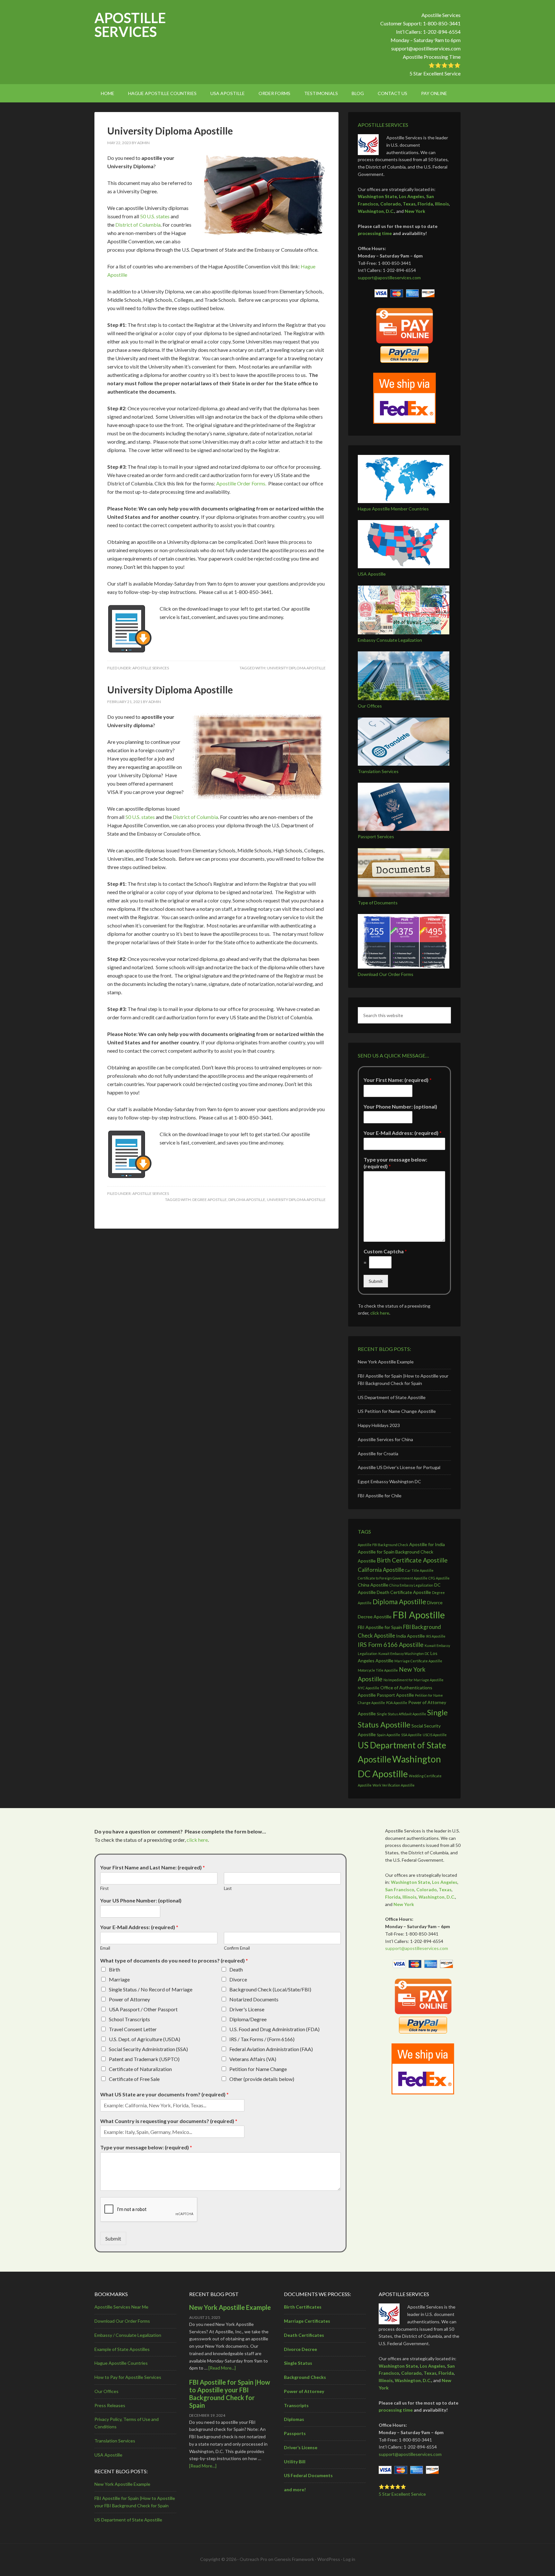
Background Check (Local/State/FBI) (270, 1989)
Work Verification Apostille (394, 1785)
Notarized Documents (254, 1999)
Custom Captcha (385, 1251)
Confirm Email (237, 1948)
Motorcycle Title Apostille (378, 1670)
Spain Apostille (388, 1735)
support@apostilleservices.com (426, 48)
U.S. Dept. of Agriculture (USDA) (145, 2039)
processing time (375, 233)
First (104, 1888)
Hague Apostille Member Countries (393, 509)
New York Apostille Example (386, 1362)
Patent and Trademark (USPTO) (144, 2059)
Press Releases (110, 2405)
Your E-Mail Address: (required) (403, 1133)
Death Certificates (304, 2335)
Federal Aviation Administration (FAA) (271, 2049)
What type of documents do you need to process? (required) (174, 1960)
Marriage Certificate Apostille (418, 1661)
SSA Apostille (411, 1735)
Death (236, 1969)
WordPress (329, 2559)
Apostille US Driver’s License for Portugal (399, 1467)
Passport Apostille (395, 1695)
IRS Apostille (436, 1636)
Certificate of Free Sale (134, 2079)
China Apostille (373, 1585)
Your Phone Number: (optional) (400, 1106)
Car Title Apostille (419, 1570)
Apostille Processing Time (432, 57)
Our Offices (370, 706)
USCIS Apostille (435, 1735)
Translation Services (378, 771)
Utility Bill (295, 2462)
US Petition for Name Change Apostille (397, 1411)
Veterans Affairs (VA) (253, 2059)
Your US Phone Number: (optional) (141, 1900)
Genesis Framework (294, 2559)
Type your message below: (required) (395, 1163)
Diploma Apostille (247, 1200)
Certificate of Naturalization (140, 2069)
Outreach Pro (253, 2559)
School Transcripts (129, 2019)
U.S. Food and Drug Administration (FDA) (274, 2029)
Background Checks (305, 2377)
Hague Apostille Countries (121, 2363)
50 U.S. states (155, 216)
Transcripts (296, 2405)
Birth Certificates (303, 2307)
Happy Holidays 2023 (379, 1425)
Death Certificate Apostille (404, 1592)
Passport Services (376, 836)
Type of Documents (378, 903)
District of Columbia (138, 225)
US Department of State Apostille (392, 1397)
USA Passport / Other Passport (143, 2009)
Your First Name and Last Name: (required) (153, 1867)
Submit (376, 1281)
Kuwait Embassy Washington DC (404, 1654)
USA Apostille (372, 574)
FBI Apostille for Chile (380, 1496)
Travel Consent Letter (133, 2029)
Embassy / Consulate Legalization (128, 2335)
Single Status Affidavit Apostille (401, 1714)
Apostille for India (427, 1544)
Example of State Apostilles (122, 2349)
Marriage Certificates (307, 2321)
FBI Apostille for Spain (380, 1627)
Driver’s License (301, 2447)
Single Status (298, 2363)
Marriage (119, 1979)
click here (380, 1313)
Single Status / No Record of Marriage (151, 1989)
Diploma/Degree (248, 2019)
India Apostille (410, 1636)
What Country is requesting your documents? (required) (169, 2121)
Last (228, 1888)
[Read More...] (222, 2368)
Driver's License (247, 2009)
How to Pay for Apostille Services (128, 2377)
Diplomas (294, 2419)
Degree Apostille (210, 1200)
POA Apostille (397, 1703)
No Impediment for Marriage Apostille (414, 1680)
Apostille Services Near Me (121, 2307)
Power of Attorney (129, 1999)
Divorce (238, 1979)
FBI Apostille (419, 1615)
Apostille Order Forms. (241, 483)
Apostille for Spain (376, 1552)
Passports (295, 2433)
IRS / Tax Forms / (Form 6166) (262, 2039)
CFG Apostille (439, 1578)
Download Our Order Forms (386, 974)
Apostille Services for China (385, 1439)
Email (105, 1948)
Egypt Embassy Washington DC (389, 1481)
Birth (115, 1969)
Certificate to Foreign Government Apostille (393, 1578)
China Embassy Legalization (411, 1585)
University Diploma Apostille (170, 131)
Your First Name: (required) (398, 1080)
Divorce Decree (300, 2349)
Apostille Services (130, 25)
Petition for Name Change (258, 2069)
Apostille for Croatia (378, 1453)
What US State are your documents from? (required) (164, 2094)
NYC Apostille (369, 1688)
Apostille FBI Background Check (383, 1545)
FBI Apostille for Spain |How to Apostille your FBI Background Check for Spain (230, 2394)
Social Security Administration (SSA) (148, 2049)
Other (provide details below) (262, 2079)
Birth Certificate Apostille (412, 1560)
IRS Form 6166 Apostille (391, 1645)
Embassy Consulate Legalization (390, 640)
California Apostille (381, 1570)
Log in (349, 2559)
